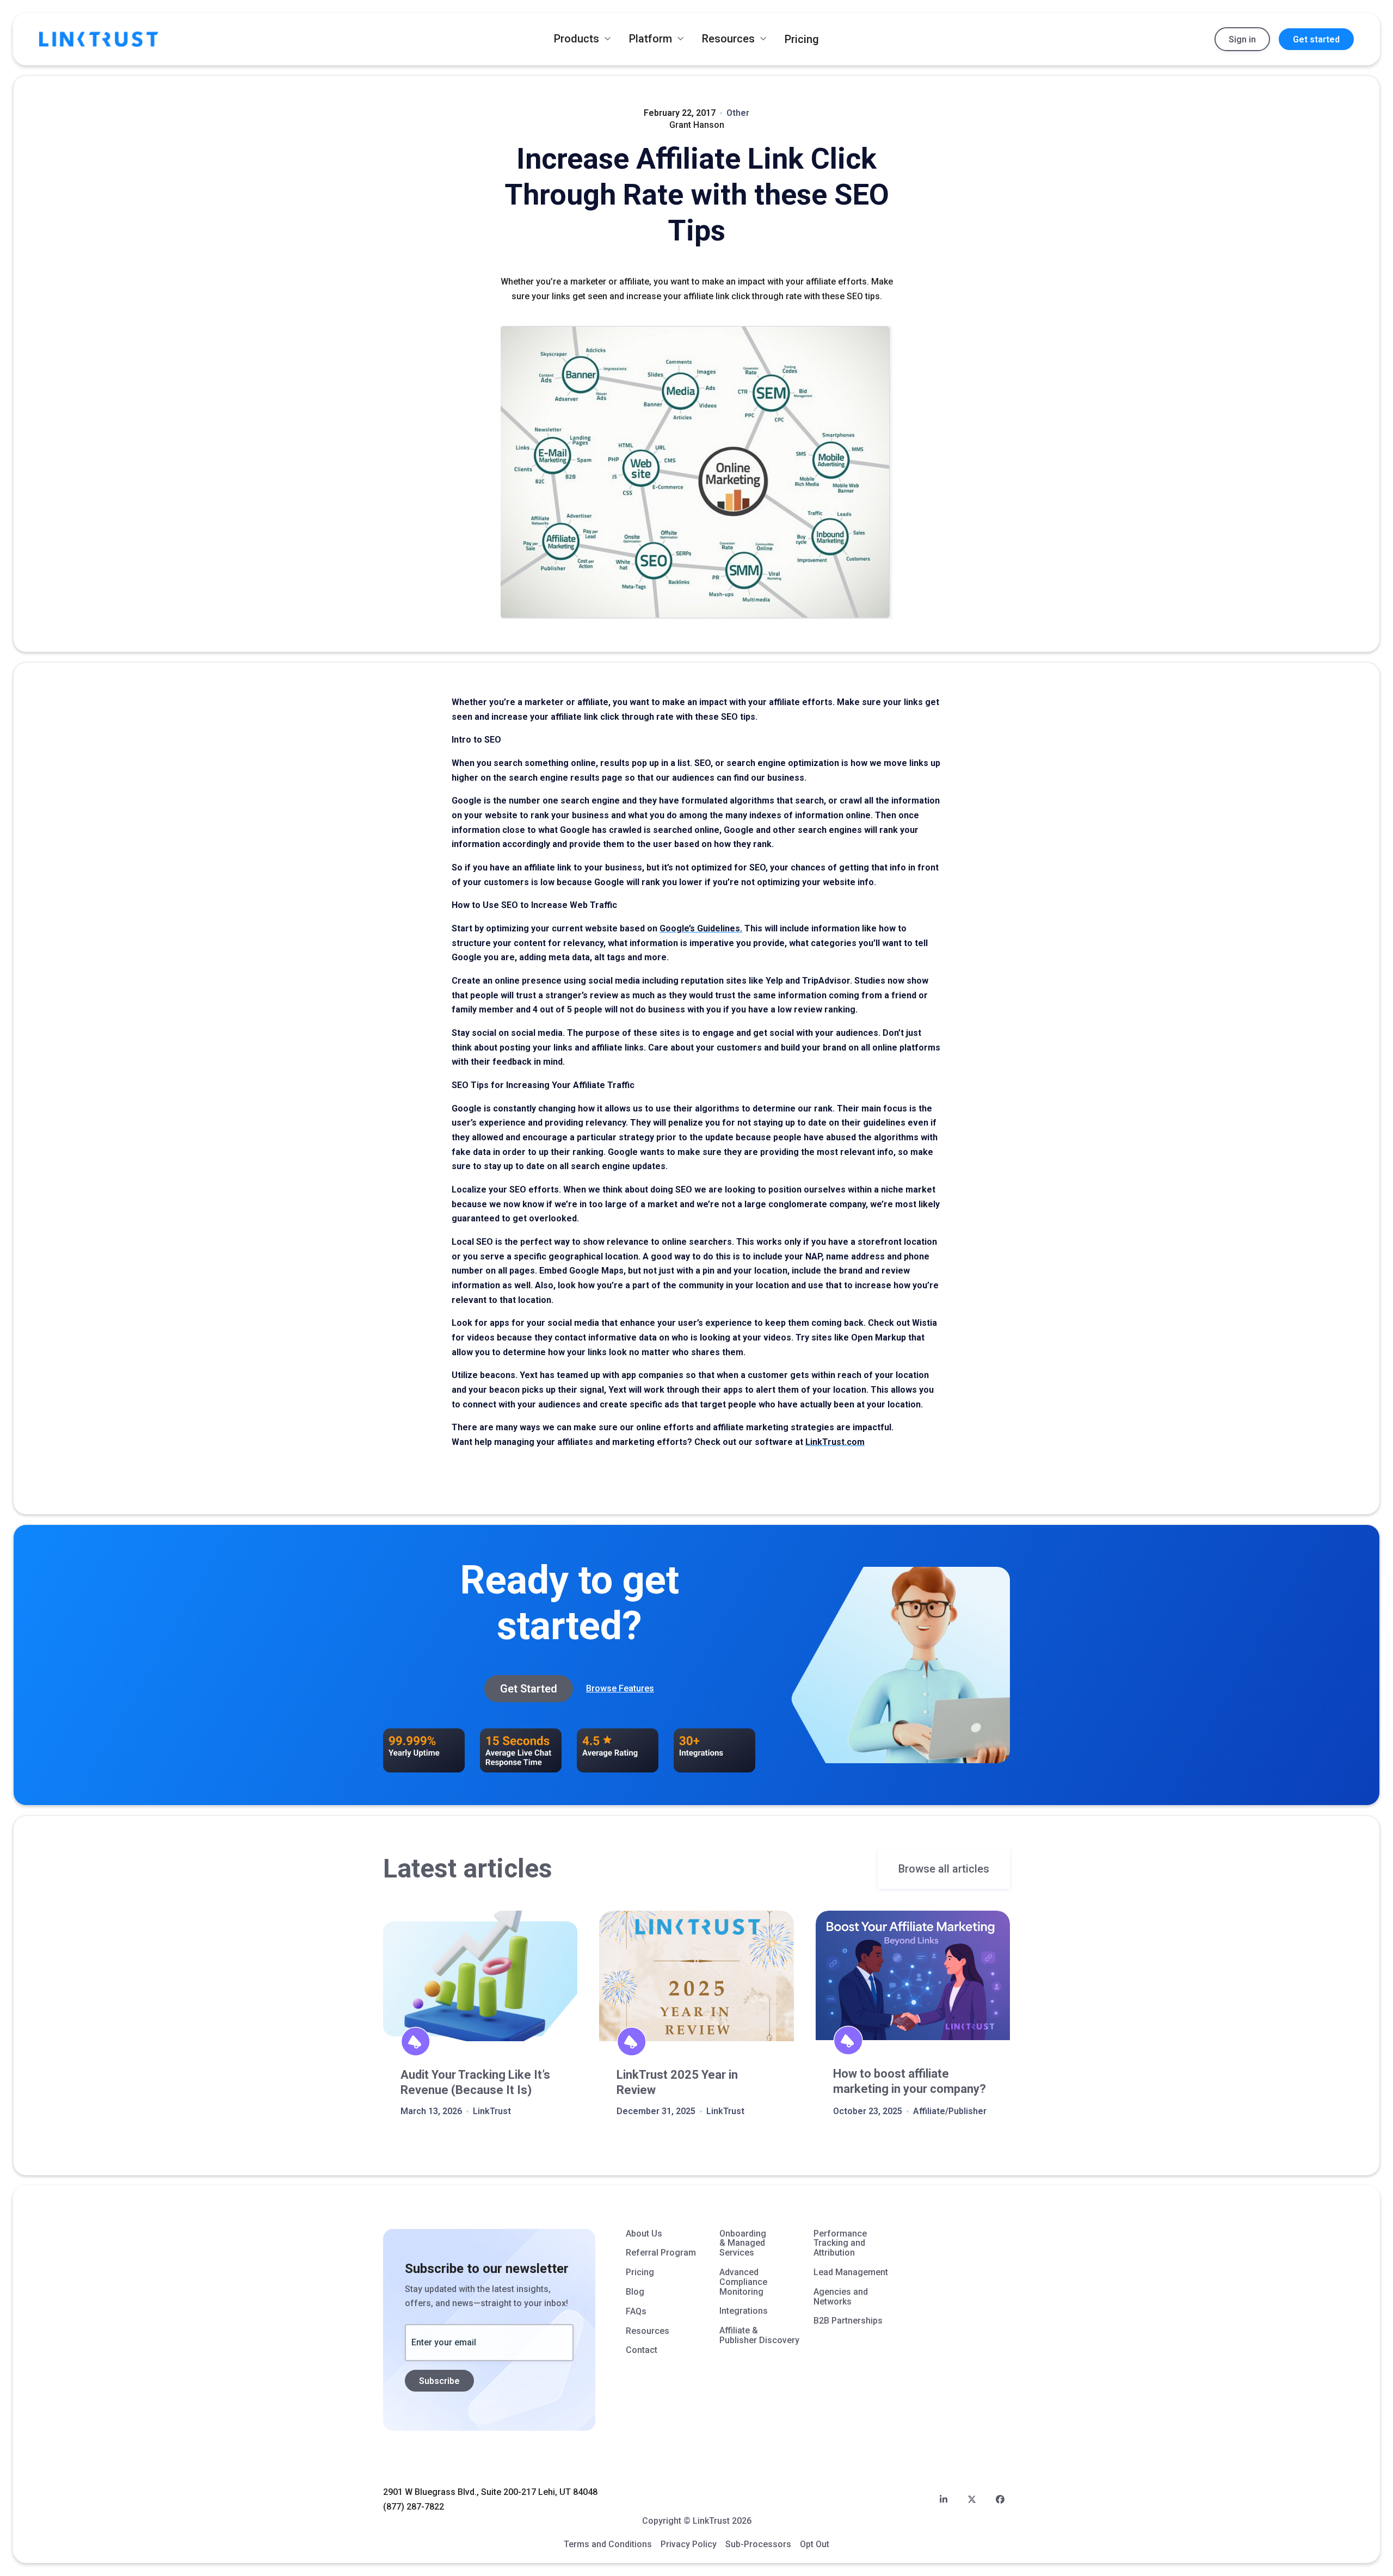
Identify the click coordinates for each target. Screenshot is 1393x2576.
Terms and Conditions (608, 2544)
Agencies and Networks (841, 2297)
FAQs (636, 2312)
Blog (635, 2292)
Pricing (802, 39)
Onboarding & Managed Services (743, 2243)
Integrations (744, 2311)
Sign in (1242, 39)
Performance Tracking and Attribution (840, 2243)
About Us (644, 2234)
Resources (648, 2331)
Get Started (529, 1689)
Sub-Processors (758, 2544)
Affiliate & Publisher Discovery (759, 2336)
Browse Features (620, 1688)
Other (738, 113)
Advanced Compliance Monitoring (743, 2282)
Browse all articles (944, 1869)
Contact (642, 2350)
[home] (99, 39)
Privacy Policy (689, 2544)
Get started (1316, 39)
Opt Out (815, 2544)
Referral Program (661, 2253)
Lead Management (851, 2272)
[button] (583, 39)
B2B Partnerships (848, 2321)
